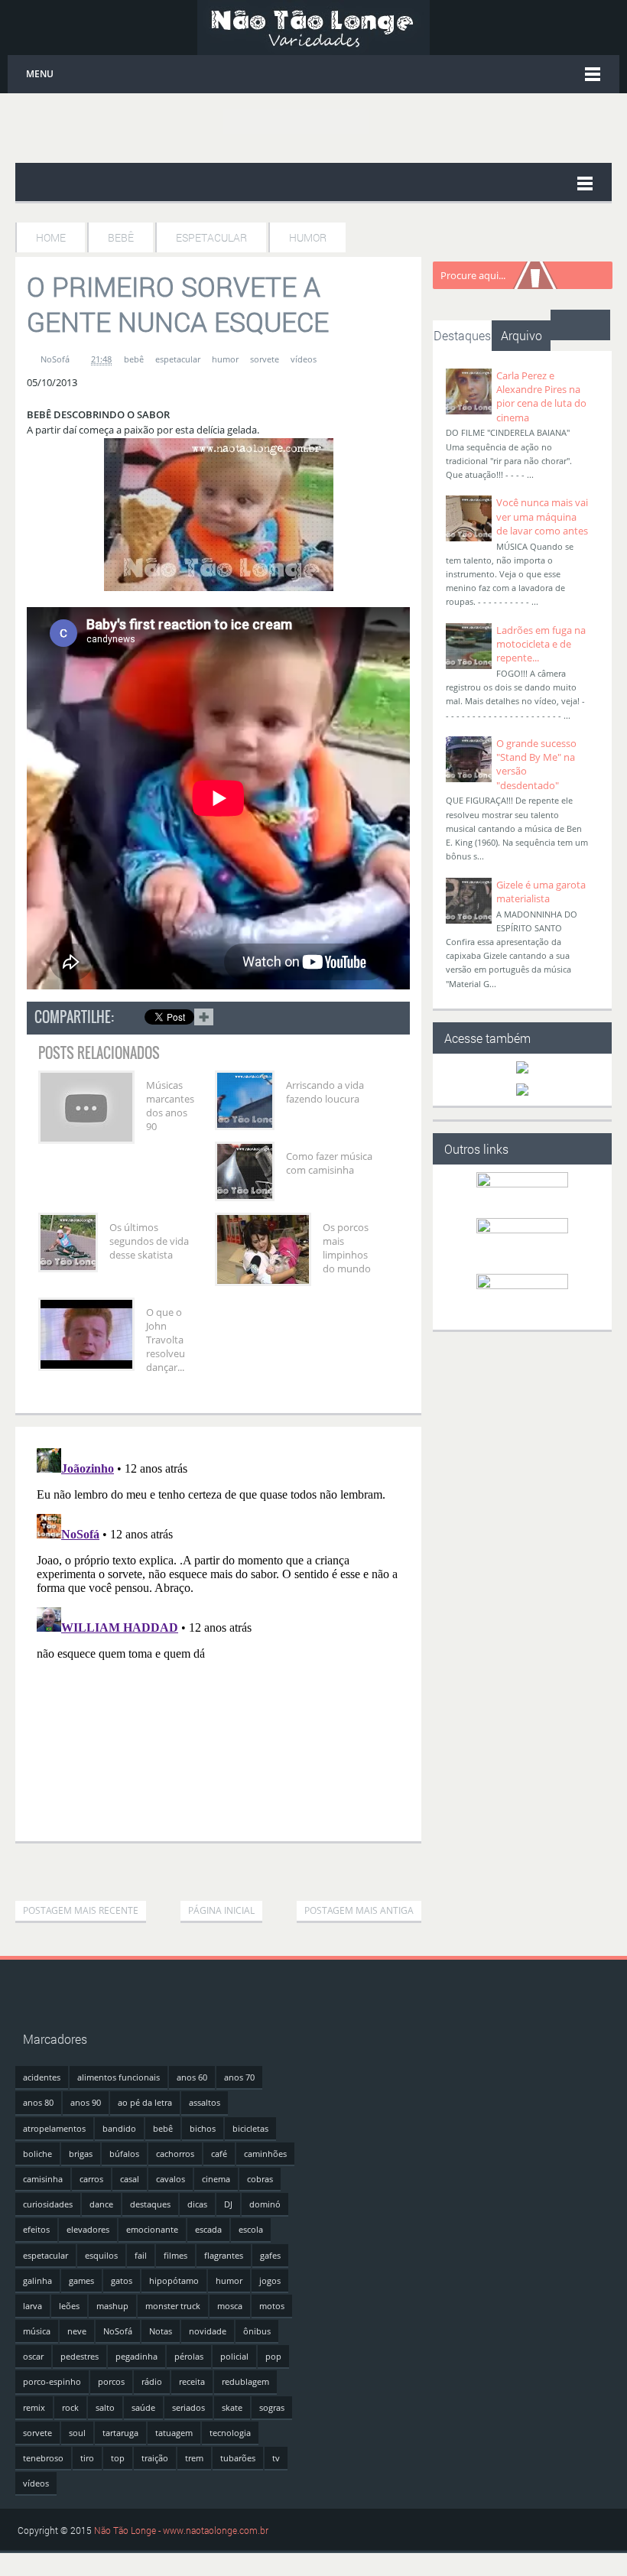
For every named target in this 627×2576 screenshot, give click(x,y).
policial (234, 2356)
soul (77, 2433)
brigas (81, 2154)
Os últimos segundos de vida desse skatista (149, 1241)
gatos (122, 2280)
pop (273, 2356)
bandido (119, 2128)
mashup (112, 2306)
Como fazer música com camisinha (329, 1163)
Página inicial (221, 1910)
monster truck (173, 2306)
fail (141, 2255)
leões (69, 2306)
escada (208, 2229)
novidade (208, 2331)
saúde (143, 2407)
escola (251, 2229)
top (118, 2458)
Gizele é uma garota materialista (541, 892)
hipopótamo (174, 2280)
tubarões (238, 2458)
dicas (197, 2204)
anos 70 (239, 2077)
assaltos (205, 2102)
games (81, 2280)
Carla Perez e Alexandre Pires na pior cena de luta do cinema (541, 396)
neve (77, 2331)
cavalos (171, 2179)
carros (91, 2179)
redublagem (245, 2381)
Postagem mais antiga (359, 1910)
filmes (175, 2255)
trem (194, 2458)
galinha (37, 2280)
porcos (111, 2381)
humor (225, 359)
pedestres (80, 2356)
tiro (87, 2458)
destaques (150, 2204)
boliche (37, 2154)
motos (272, 2306)
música (37, 2331)
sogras (272, 2407)
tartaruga (120, 2433)
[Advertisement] (194, 1866)
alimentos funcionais (119, 2077)
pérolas (189, 2356)
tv (276, 2458)
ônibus (257, 2331)
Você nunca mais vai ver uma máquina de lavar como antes (542, 516)
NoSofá (118, 2331)
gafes (270, 2255)
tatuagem (174, 2433)
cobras (260, 2179)
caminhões (265, 2154)
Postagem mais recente (81, 1910)
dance (101, 2204)
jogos (270, 2280)
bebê (134, 359)
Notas (161, 2331)
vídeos (304, 359)
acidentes (42, 2077)
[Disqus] (218, 1633)
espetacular (178, 359)
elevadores (88, 2229)
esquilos (101, 2255)
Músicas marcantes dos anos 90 (170, 1106)
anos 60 (192, 2077)
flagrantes (224, 2255)
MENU (40, 74)
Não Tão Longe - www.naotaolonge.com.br (181, 2530)
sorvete (265, 359)
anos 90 (86, 2102)
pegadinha (136, 2356)
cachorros (175, 2154)
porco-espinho (52, 2381)
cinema (216, 2179)
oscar (33, 2356)
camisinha (43, 2179)
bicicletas (250, 2128)
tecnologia (230, 2433)
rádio (152, 2381)
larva (32, 2306)
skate (232, 2407)
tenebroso (43, 2458)
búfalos (124, 2154)
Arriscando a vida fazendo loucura (325, 1092)
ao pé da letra (145, 2102)
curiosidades (48, 2204)
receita (192, 2381)
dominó (265, 2204)
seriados (188, 2407)
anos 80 (38, 2102)
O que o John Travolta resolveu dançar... (166, 1340)
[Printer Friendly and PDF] (388, 1020)
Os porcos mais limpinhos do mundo (347, 1248)
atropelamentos (54, 2128)
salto (105, 2407)
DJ (228, 2204)
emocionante (152, 2229)
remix (34, 2407)
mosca (230, 2306)
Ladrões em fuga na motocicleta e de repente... (541, 644)
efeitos (36, 2229)
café (219, 2154)
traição (155, 2458)
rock (70, 2407)
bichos (203, 2128)
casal (130, 2179)
